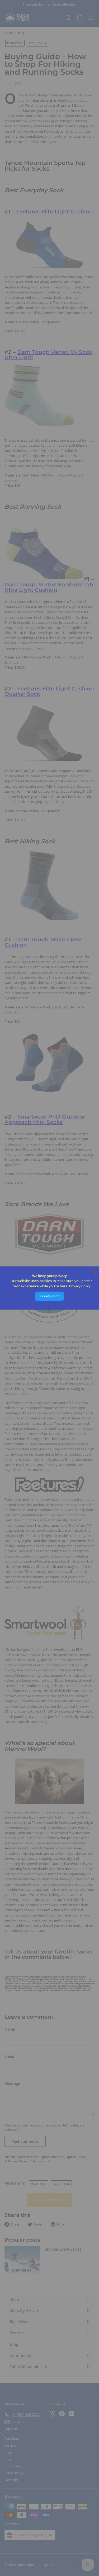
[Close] (94, 1271)
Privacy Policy (80, 1286)
